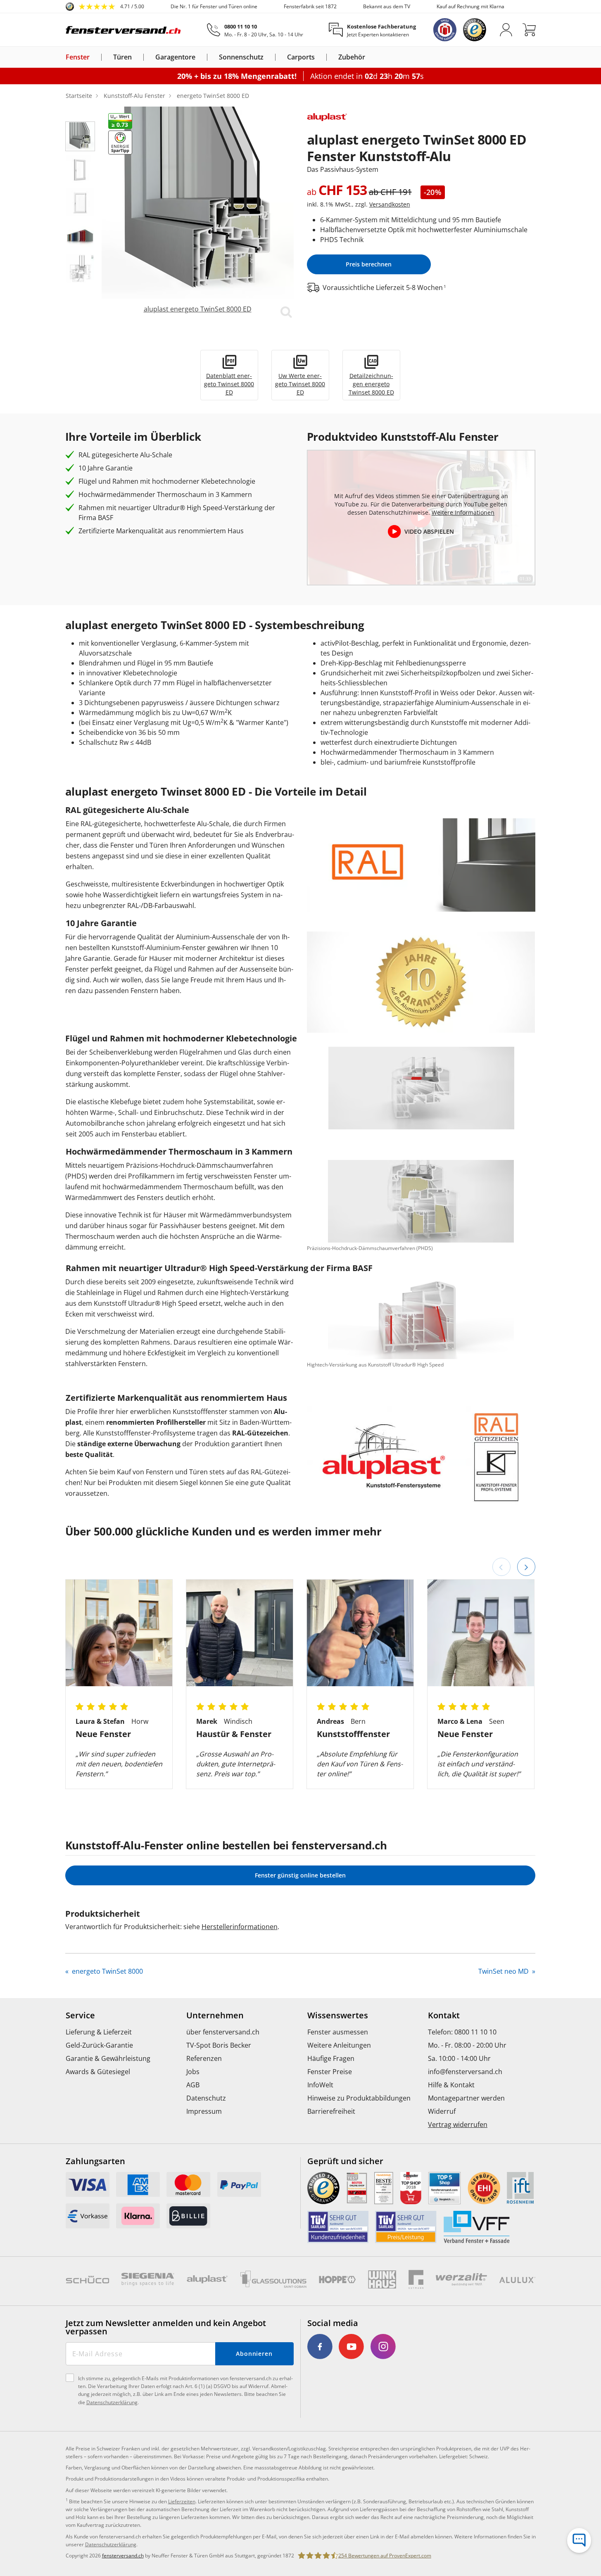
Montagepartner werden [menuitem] (466, 2098)
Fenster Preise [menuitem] (330, 2072)
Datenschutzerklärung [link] (111, 2544)
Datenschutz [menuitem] (206, 2098)
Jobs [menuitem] (193, 2072)
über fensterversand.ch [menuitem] (223, 2032)
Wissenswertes (338, 2015)
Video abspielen (429, 531)
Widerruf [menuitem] (442, 2111)
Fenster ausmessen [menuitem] (338, 2032)
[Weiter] (526, 1567)
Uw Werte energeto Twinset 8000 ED (300, 384)
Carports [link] (301, 57)
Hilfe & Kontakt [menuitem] (451, 2085)
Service (80, 2015)
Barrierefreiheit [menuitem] (331, 2111)
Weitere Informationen (463, 512)
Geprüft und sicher (345, 2161)
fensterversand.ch (123, 2556)
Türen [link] (122, 57)
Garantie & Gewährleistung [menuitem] (108, 2058)
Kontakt (444, 2015)
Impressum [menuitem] (204, 2111)
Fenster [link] (78, 57)
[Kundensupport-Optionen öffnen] (579, 2540)
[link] (105, 7)
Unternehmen (215, 2015)
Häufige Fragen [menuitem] (331, 2058)
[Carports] (320, 57)
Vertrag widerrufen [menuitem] (458, 2124)
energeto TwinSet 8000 (107, 1971)
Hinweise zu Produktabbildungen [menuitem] (359, 2098)
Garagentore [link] (175, 57)
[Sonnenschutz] (268, 57)
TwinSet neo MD (504, 1971)
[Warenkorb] (529, 30)
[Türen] (137, 57)
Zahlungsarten (95, 2161)
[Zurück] (501, 1567)
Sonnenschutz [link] (241, 57)
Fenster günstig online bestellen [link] (300, 1875)
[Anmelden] (506, 30)
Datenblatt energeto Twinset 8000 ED (229, 384)
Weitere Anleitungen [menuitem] (339, 2045)
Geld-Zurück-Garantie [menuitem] (99, 2045)
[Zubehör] (370, 57)
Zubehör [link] (352, 57)
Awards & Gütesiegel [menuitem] (98, 2072)
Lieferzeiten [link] (182, 2501)
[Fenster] (95, 57)
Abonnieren (254, 2354)
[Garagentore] (200, 57)
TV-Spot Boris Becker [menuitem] (219, 2045)
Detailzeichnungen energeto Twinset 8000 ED (371, 384)
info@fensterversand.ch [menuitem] (465, 2072)
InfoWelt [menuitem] (320, 2085)
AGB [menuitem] (193, 2085)
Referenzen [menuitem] (204, 2058)
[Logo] (124, 30)
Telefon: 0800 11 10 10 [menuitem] (462, 2032)
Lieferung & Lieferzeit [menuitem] (99, 2032)
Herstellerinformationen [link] (240, 1927)
